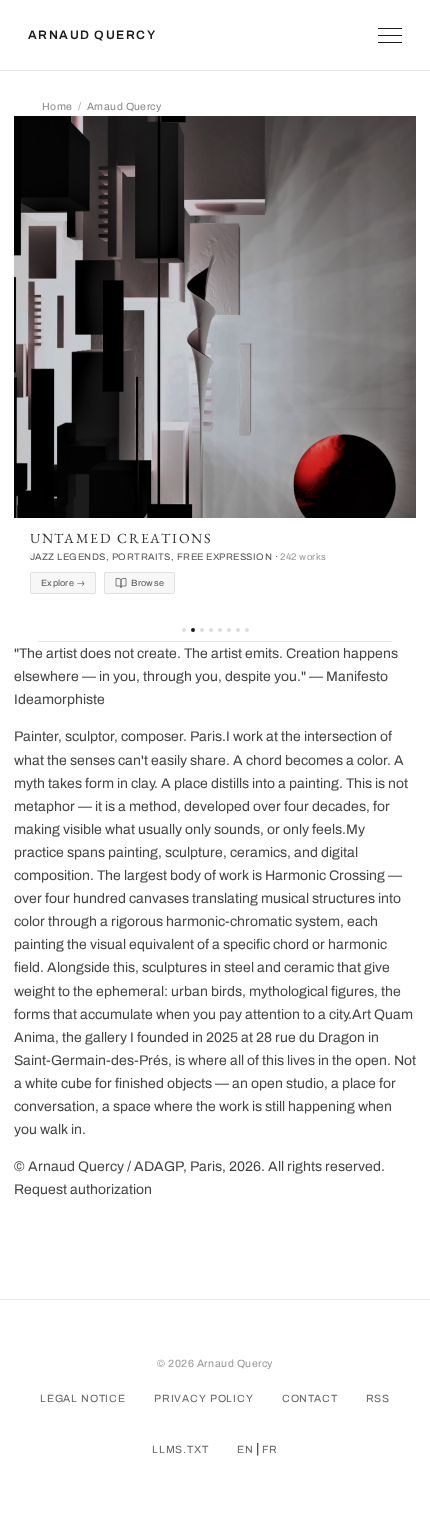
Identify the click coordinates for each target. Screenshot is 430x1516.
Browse (147, 583)
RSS (378, 1398)
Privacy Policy (204, 1398)
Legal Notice (83, 1398)
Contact (310, 1398)
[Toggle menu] (390, 35)
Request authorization (83, 1189)
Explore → (63, 583)
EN (245, 1449)
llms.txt (180, 1449)
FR (270, 1449)
